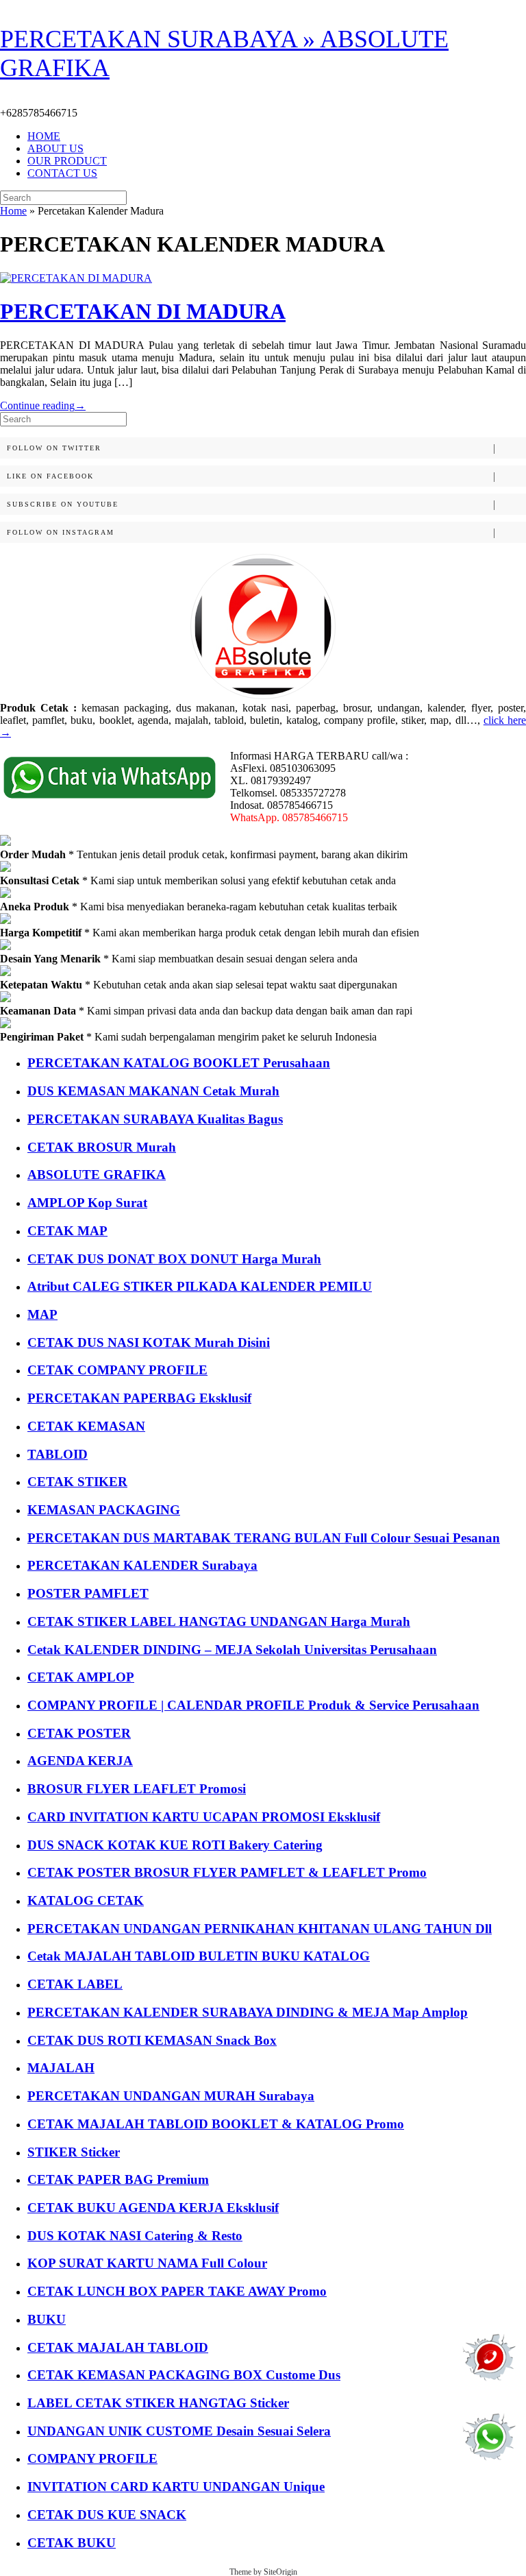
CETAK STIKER (77, 1482)
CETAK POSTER (79, 1733)
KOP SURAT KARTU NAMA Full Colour (147, 2263)
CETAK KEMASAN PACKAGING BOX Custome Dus (184, 2375)
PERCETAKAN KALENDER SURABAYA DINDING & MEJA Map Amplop (248, 2012)
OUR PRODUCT (67, 161)
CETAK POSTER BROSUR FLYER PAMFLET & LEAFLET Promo (227, 1872)
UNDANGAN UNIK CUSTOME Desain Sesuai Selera (179, 2431)
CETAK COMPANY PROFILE (117, 1370)
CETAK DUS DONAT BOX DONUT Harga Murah (174, 1259)
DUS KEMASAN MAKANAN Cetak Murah (153, 1091)
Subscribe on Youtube (63, 504)
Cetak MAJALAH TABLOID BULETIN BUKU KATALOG (199, 1956)
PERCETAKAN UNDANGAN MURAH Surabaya (171, 2096)
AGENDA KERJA (80, 1761)
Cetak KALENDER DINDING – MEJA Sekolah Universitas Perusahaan (232, 1650)
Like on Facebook (50, 476)
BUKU (47, 2319)
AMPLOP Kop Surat (87, 1203)
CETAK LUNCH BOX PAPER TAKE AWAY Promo (177, 2291)
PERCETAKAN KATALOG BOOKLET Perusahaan (179, 1063)
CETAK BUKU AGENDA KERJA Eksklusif (153, 2208)
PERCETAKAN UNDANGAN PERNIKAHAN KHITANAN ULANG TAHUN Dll (260, 1929)
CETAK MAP (67, 1231)
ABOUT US (55, 148)
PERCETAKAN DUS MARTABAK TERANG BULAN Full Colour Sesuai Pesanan (264, 1538)
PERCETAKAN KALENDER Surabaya (142, 1565)
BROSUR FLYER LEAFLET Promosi (137, 1789)
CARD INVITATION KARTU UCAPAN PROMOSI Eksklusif (204, 1817)
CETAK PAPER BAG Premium (118, 2179)
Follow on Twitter (54, 448)
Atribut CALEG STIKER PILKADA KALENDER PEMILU (200, 1286)
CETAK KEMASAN (86, 1426)
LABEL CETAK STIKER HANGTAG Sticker (158, 2403)
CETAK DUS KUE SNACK (107, 2515)
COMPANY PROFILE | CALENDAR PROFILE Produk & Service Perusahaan (253, 1705)
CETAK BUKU (72, 2543)
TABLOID (58, 1454)
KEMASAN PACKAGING (104, 1510)
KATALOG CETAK (86, 1900)
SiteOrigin (280, 2572)
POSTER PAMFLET (88, 1593)
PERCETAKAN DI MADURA (143, 311)
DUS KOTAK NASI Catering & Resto (135, 2236)
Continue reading (43, 405)
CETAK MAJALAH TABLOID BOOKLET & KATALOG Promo (216, 2124)
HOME (44, 136)
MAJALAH (61, 2068)
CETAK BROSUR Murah (102, 1147)
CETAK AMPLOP (81, 1677)
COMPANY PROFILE (92, 2458)
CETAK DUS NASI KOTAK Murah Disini (149, 1342)
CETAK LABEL (75, 1984)
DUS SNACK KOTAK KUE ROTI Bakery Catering (175, 1845)
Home (13, 211)
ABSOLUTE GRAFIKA (97, 1175)
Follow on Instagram (61, 532)
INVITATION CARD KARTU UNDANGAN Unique (176, 2487)
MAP (42, 1314)
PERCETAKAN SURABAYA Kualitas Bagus (155, 1119)
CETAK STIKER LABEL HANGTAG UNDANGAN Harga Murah (219, 1621)
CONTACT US (62, 173)
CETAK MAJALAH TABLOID (118, 2347)
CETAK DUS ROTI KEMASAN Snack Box (152, 2040)
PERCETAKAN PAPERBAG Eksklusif (139, 1398)
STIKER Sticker (74, 2152)
